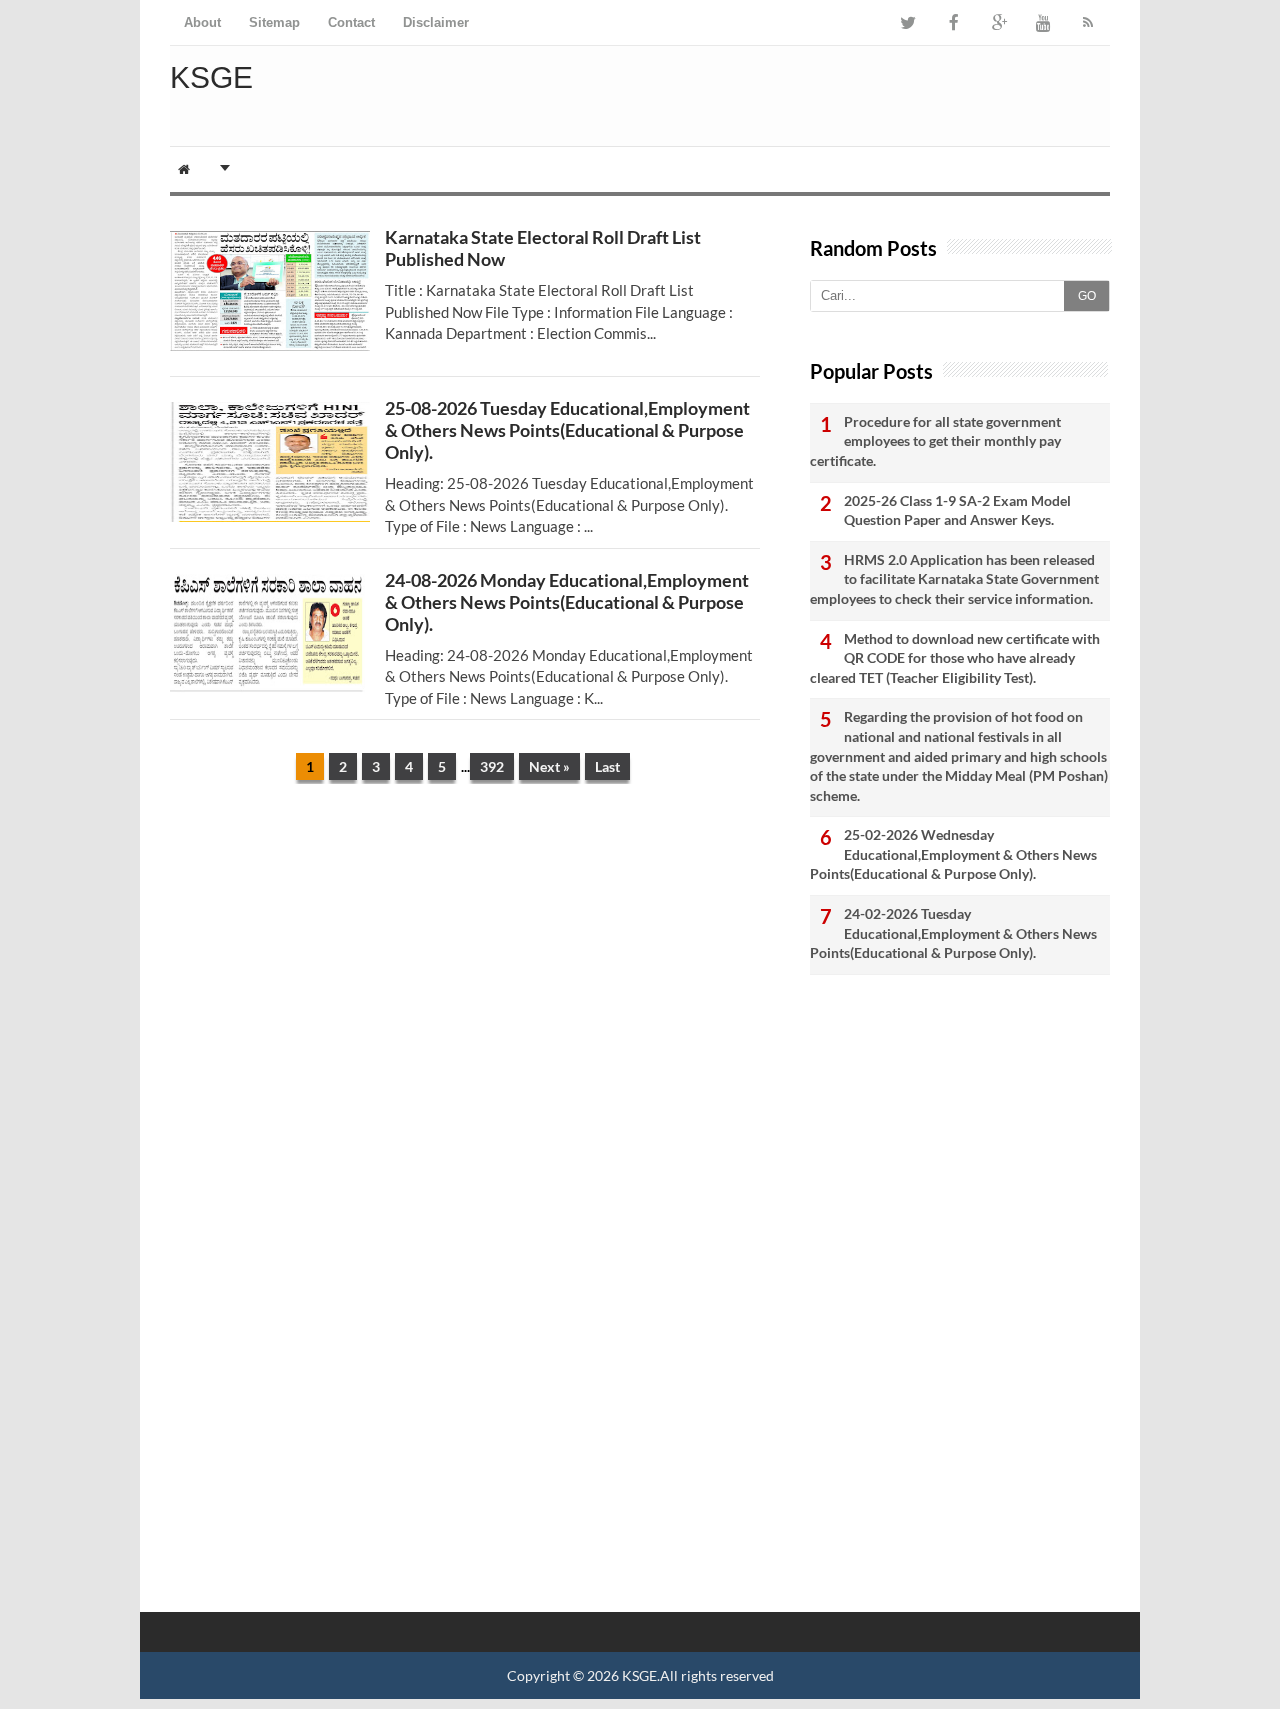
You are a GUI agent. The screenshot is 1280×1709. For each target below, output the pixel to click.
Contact (351, 22)
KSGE (639, 1675)
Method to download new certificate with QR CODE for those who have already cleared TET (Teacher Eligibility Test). (955, 658)
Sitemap (274, 22)
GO (1087, 296)
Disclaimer (436, 22)
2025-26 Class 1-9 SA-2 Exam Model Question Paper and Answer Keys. (957, 510)
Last (607, 766)
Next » (549, 766)
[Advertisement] (465, 954)
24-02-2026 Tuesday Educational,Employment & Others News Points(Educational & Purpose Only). (953, 933)
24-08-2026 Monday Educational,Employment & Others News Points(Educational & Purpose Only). (567, 602)
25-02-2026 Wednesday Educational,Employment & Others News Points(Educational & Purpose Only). (953, 854)
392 (492, 766)
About (202, 22)
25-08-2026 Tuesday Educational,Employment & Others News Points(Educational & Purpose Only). (567, 430)
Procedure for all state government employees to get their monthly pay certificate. (935, 441)
